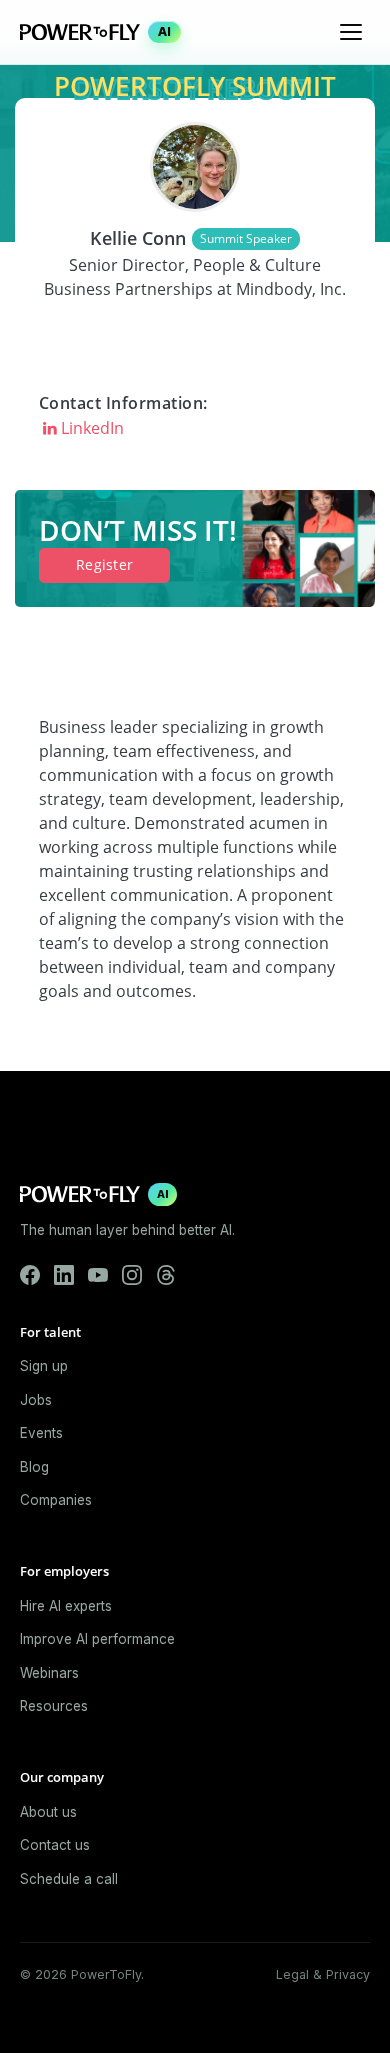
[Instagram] (132, 1275)
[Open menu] (351, 32)
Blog (34, 1467)
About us (48, 1812)
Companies (56, 1500)
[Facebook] (30, 1275)
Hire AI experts (66, 1606)
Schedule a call (69, 1879)
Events (41, 1433)
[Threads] (166, 1275)
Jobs (36, 1400)
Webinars (49, 1673)
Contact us (55, 1845)
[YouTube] (98, 1275)
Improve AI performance (97, 1639)
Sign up (44, 1366)
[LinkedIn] (64, 1275)
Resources (54, 1706)
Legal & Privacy (323, 1974)
